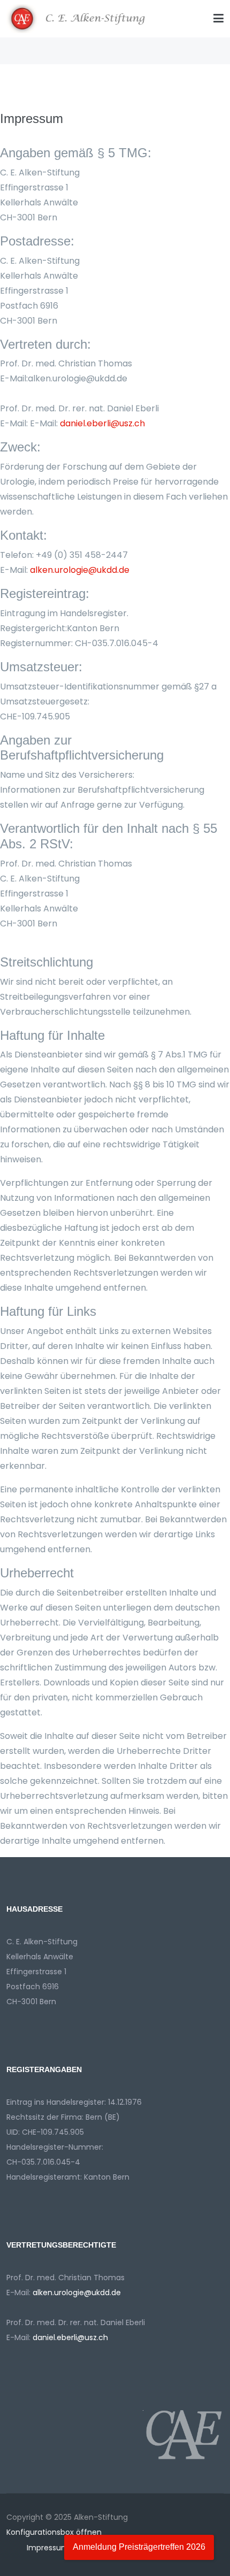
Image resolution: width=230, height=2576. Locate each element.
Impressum (47, 2548)
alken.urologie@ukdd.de (80, 570)
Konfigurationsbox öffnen (54, 2532)
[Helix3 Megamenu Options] (218, 19)
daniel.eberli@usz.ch (102, 423)
